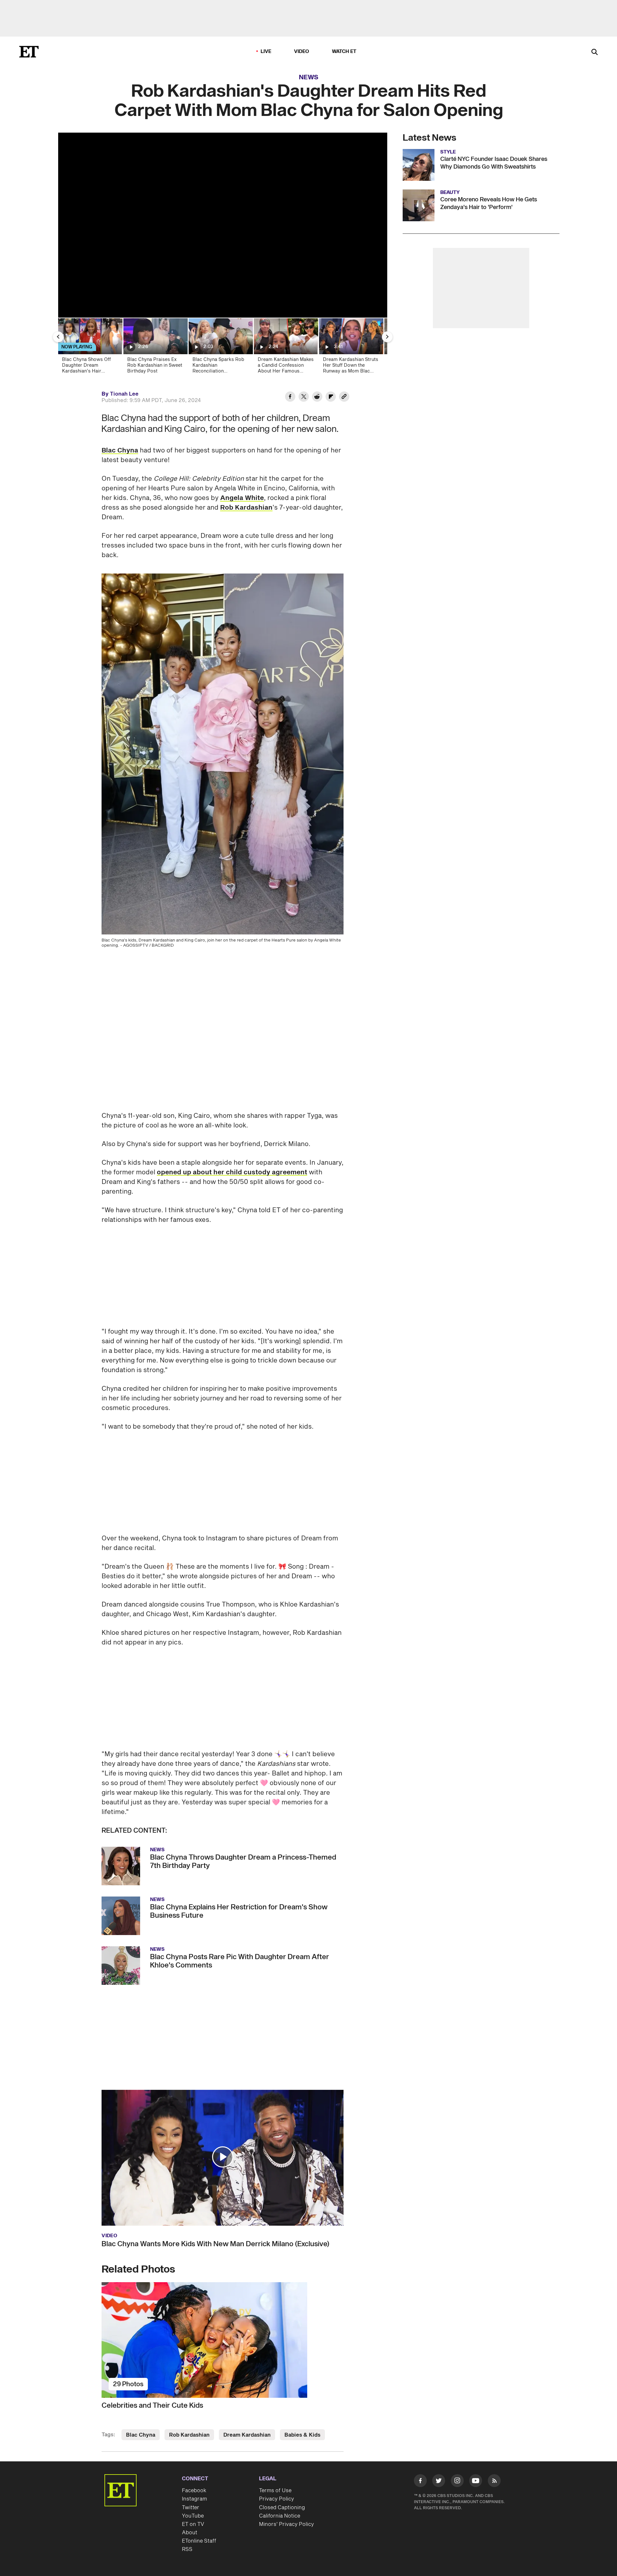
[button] (223, 2157)
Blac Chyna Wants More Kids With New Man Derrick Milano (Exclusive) (215, 2244)
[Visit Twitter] (439, 2482)
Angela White (242, 498)
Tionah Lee (124, 394)
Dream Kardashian (247, 2435)
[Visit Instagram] (457, 2482)
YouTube (193, 2516)
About (190, 2533)
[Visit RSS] (494, 2482)
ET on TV (193, 2524)
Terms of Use (275, 2491)
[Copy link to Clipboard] (344, 398)
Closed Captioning (282, 2508)
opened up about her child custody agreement (232, 1172)
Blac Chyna (120, 451)
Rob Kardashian (246, 508)
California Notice (280, 2516)
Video (302, 52)
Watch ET (344, 52)
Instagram (194, 2499)
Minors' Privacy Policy (286, 2524)
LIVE (266, 52)
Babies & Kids (302, 2435)
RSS (187, 2549)
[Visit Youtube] (476, 2481)
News (309, 77)
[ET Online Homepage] (29, 52)
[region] (223, 225)
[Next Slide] (387, 337)
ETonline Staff (199, 2541)
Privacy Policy (277, 2499)
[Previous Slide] (58, 337)
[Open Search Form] (595, 53)
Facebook (194, 2491)
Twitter (191, 2508)
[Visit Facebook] (420, 2482)
